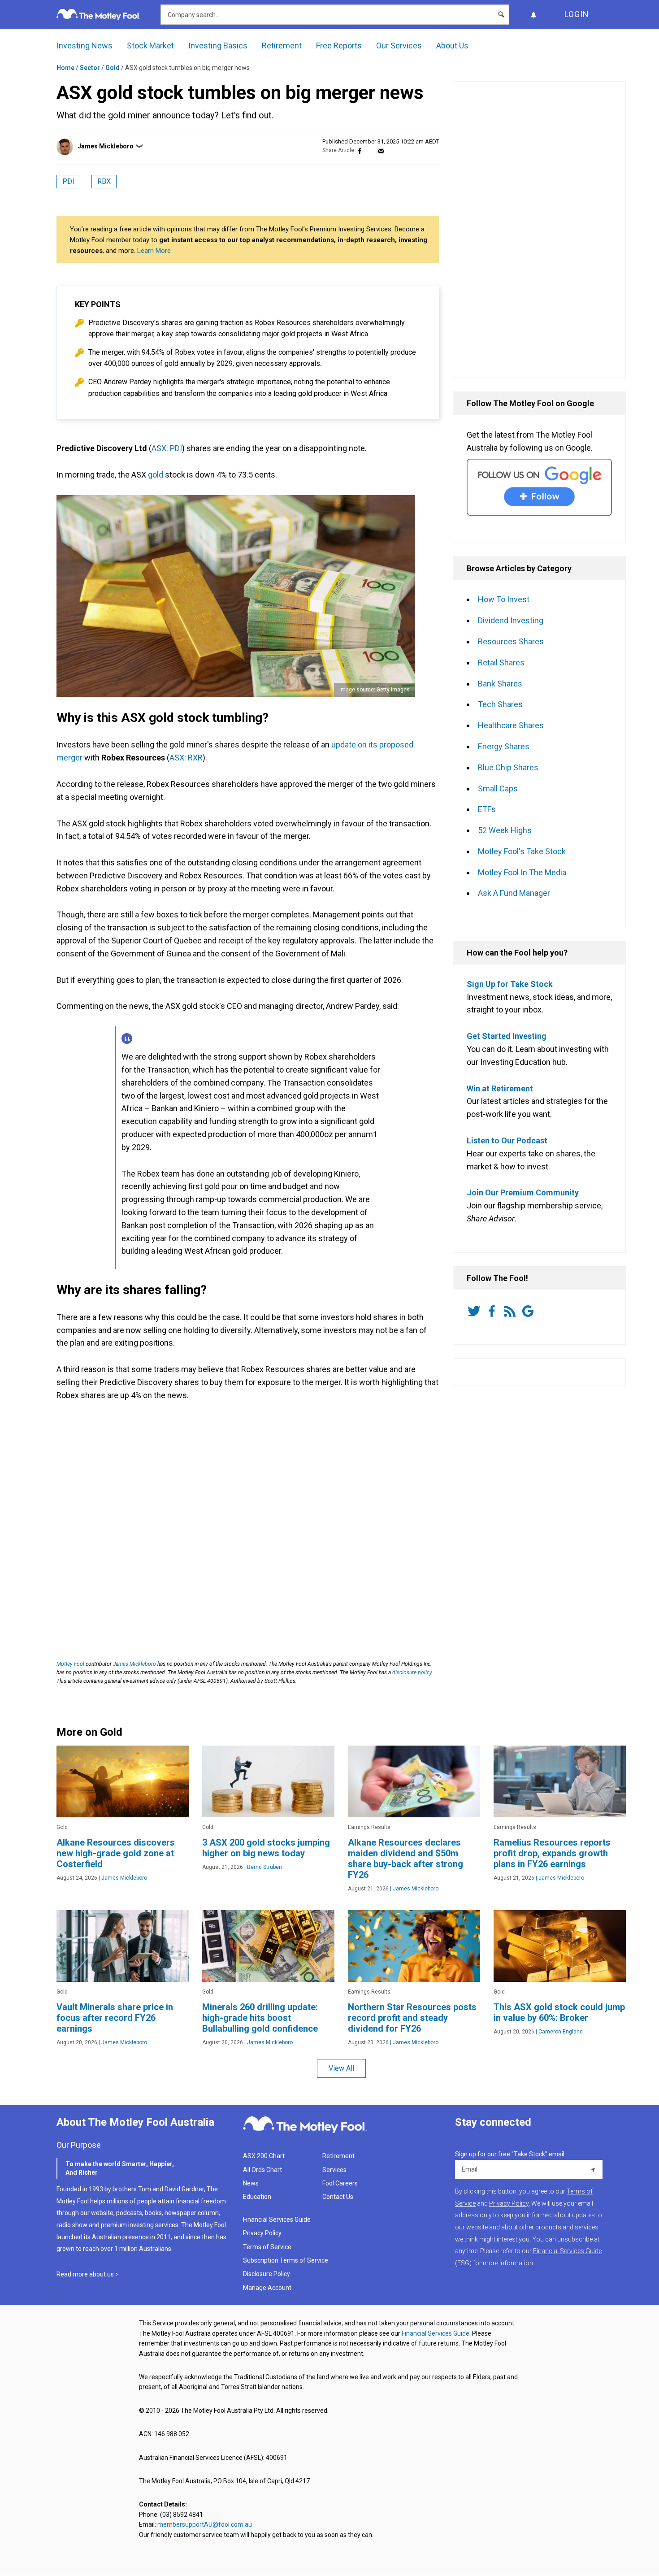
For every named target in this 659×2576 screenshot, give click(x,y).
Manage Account (268, 2288)
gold (156, 475)
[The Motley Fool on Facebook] (494, 1311)
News (251, 2183)
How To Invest (504, 599)
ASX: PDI (167, 448)
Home (65, 68)
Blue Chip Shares (508, 767)
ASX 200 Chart (264, 2156)
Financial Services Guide (277, 2220)
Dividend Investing (511, 620)
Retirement (282, 46)
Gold (113, 68)
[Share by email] (381, 150)
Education (257, 2197)
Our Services (399, 46)
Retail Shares (501, 662)
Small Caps (498, 788)
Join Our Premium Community (523, 1192)
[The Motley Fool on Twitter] (476, 1311)
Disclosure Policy (267, 2274)
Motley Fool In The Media (522, 872)
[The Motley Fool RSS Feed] (512, 1311)
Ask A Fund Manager (514, 893)
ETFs (487, 809)
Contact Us (338, 2197)
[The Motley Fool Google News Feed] (529, 1311)
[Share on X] (370, 150)
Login (577, 14)
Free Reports (339, 46)
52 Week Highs (505, 830)
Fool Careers (340, 2183)
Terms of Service (267, 2247)
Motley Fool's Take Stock (522, 851)
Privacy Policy (262, 2233)
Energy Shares (504, 746)
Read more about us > (88, 2274)
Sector (90, 68)
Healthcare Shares (511, 725)
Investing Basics (218, 46)
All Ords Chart (262, 2170)
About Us (452, 46)
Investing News (85, 46)
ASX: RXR (186, 758)
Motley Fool (70, 1664)
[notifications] (533, 15)
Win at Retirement (500, 1088)
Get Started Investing (507, 1036)
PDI (68, 181)
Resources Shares (511, 641)
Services (334, 2170)
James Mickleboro (106, 146)
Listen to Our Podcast (507, 1140)
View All (341, 2068)
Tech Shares (500, 704)
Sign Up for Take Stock (510, 984)
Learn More (154, 251)
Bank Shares (500, 684)
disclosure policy (412, 1672)
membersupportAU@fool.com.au (205, 2524)
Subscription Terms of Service (286, 2260)
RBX (104, 181)
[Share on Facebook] (360, 150)
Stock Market (150, 46)
